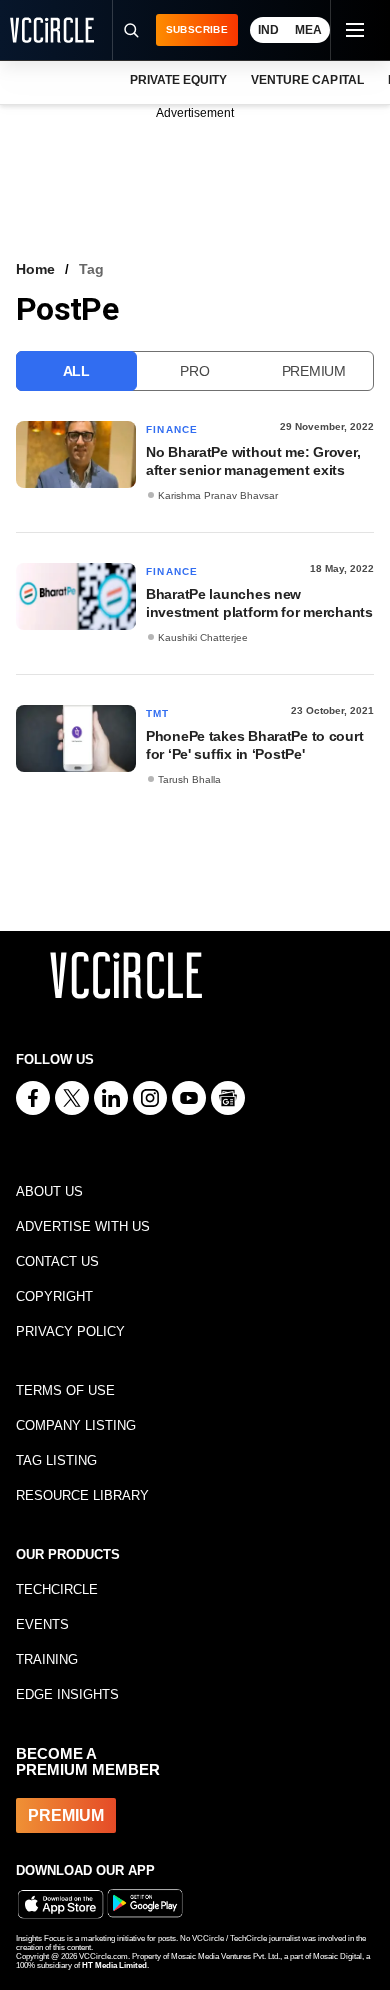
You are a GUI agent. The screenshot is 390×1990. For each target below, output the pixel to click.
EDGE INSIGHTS (67, 1694)
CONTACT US (57, 1261)
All (76, 371)
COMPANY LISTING (76, 1425)
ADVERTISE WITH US (83, 1226)
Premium (314, 371)
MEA (308, 30)
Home (35, 269)
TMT (158, 713)
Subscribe (197, 29)
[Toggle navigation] (354, 30)
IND (268, 30)
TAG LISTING (56, 1460)
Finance (172, 429)
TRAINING (47, 1659)
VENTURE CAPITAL (307, 80)
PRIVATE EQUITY (178, 80)
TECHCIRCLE (57, 1589)
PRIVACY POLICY (70, 1331)
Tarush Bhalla (189, 779)
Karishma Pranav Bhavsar (218, 495)
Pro (194, 371)
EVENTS (42, 1624)
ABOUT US (49, 1191)
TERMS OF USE (65, 1390)
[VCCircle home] (52, 30)
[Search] (131, 30)
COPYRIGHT (54, 1296)
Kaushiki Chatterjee (203, 637)
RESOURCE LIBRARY (82, 1495)
